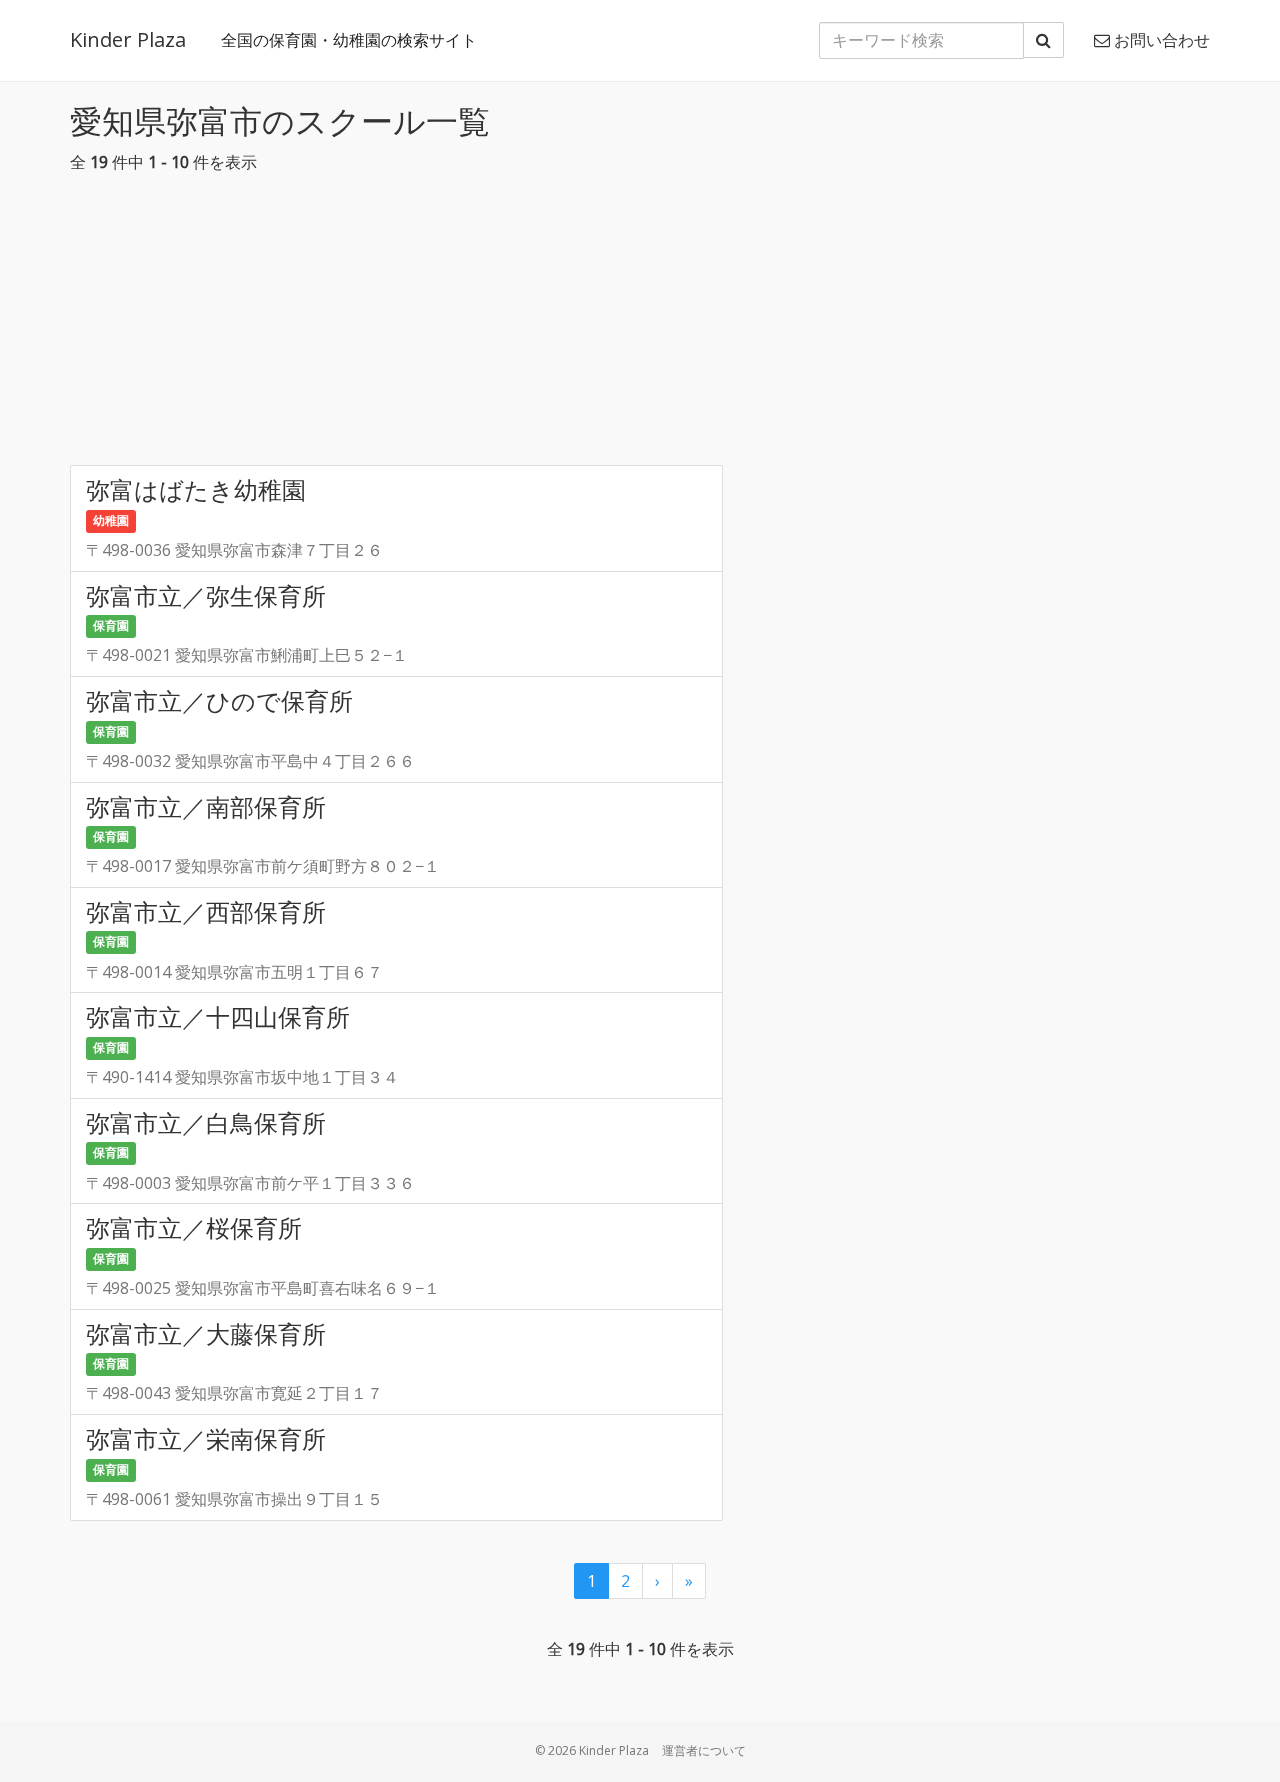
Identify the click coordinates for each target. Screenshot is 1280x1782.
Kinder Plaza (128, 39)
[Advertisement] (640, 325)
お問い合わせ (1160, 40)
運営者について (704, 1750)
